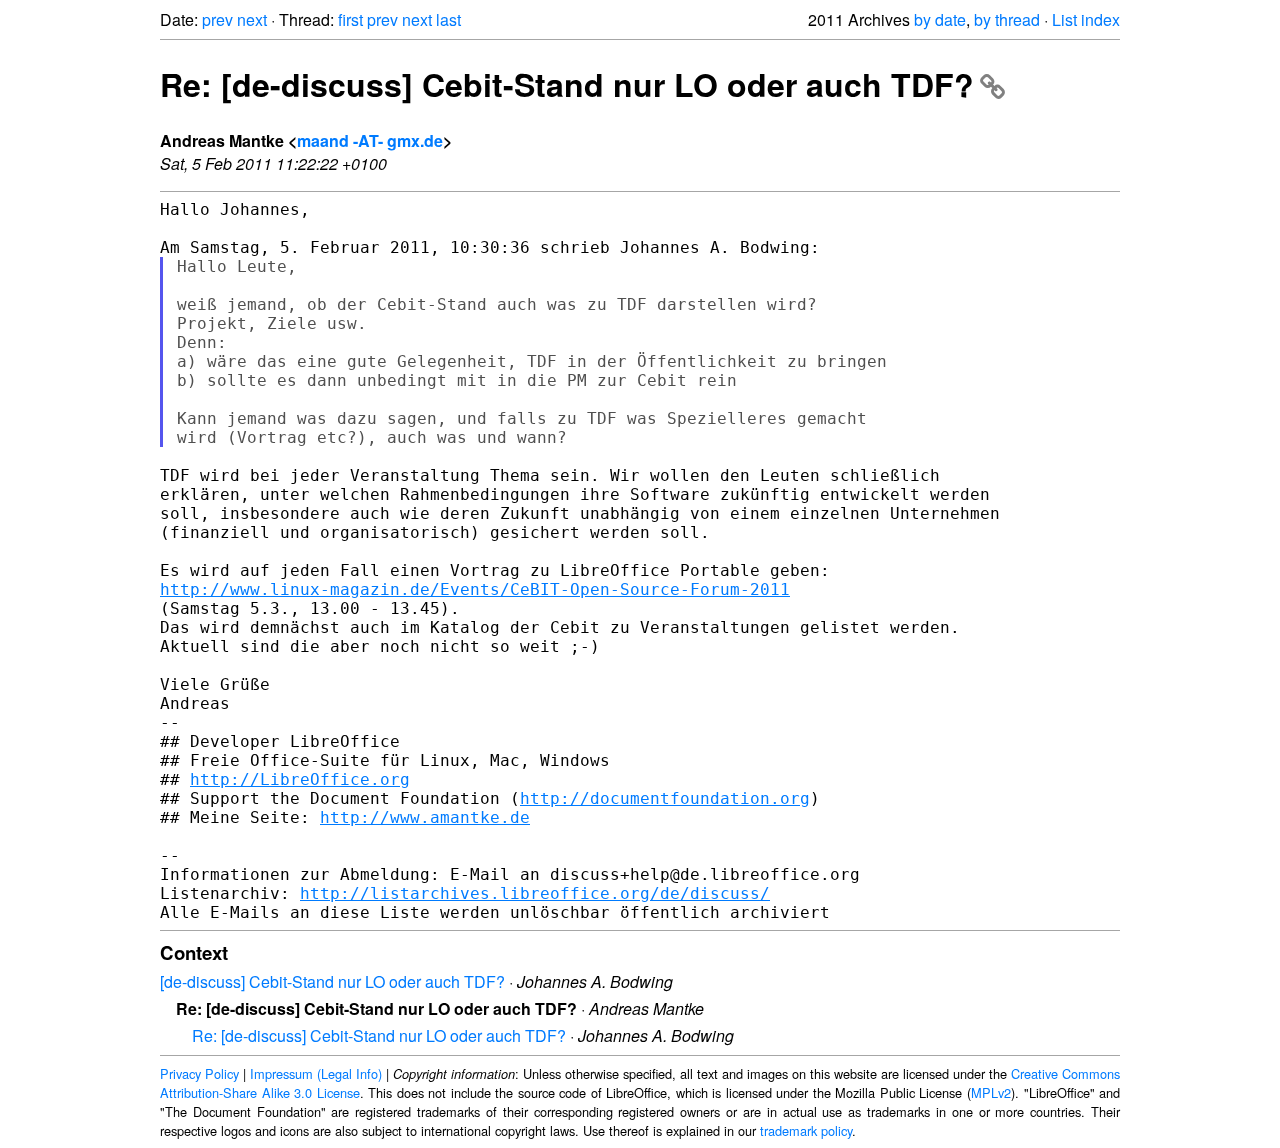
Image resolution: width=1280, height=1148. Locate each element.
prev (217, 19)
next (252, 19)
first (350, 19)
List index (1086, 19)
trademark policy (806, 1130)
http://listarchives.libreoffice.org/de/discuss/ (535, 893)
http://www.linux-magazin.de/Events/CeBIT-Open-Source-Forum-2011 (475, 589)
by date (940, 19)
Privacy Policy (199, 1073)
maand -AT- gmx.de (370, 140)
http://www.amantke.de (425, 817)
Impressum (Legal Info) (316, 1073)
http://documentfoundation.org (665, 798)
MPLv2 (991, 1092)
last (448, 19)
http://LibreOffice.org (300, 779)
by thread (1007, 19)
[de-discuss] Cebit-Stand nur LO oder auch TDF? (332, 981)
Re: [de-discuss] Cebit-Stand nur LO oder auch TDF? (567, 84)
